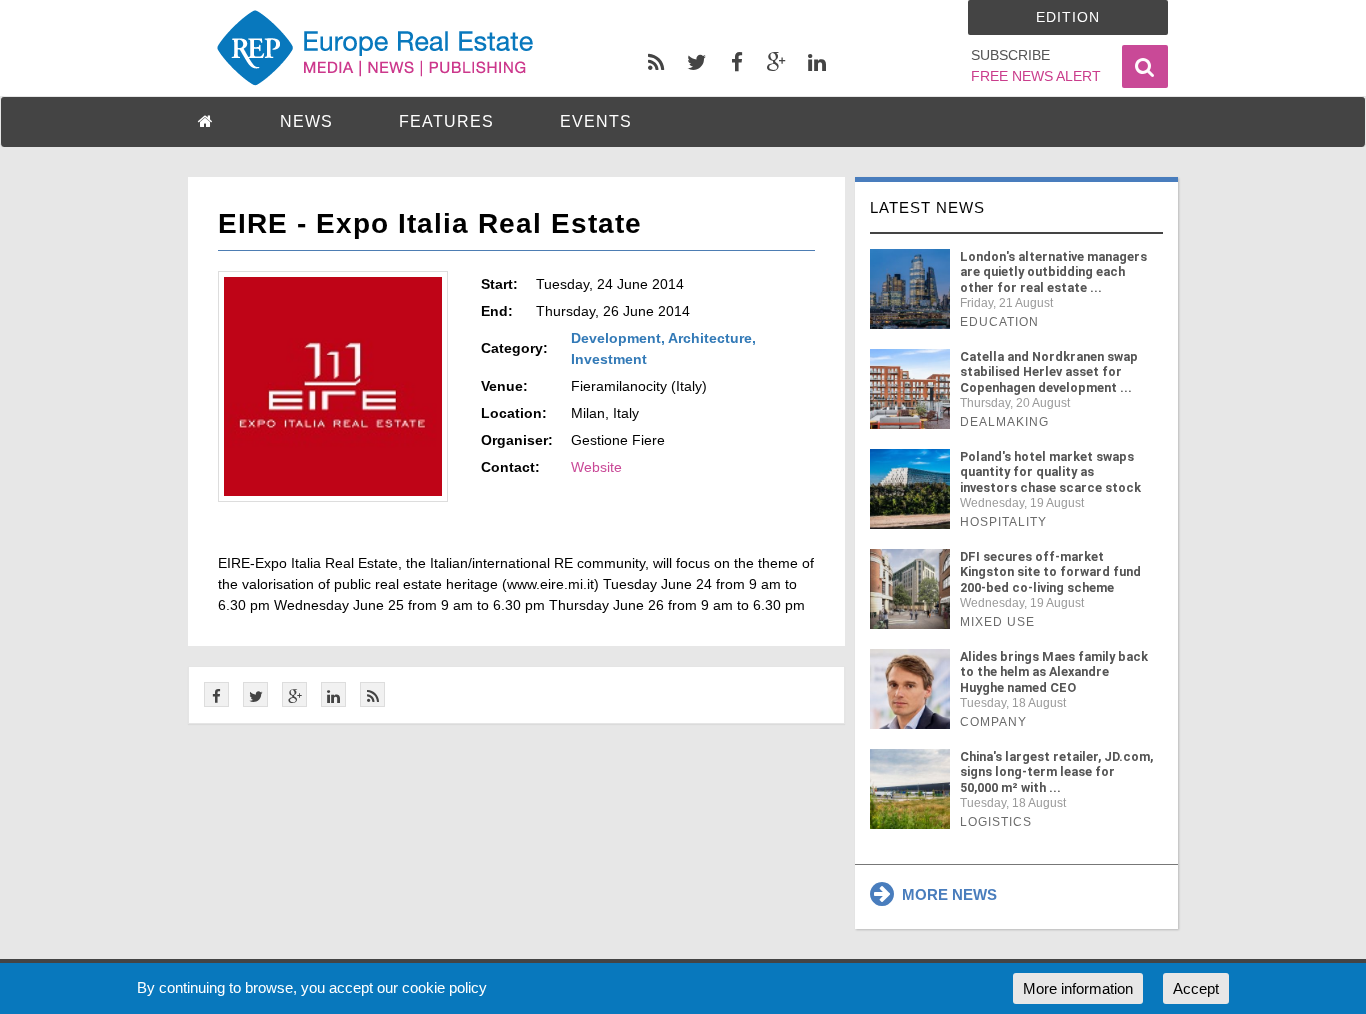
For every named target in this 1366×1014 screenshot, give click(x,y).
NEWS (306, 121)
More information (1078, 988)
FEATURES (446, 121)
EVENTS (596, 121)
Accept (1196, 988)
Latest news (927, 207)
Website (596, 467)
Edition (1068, 17)
